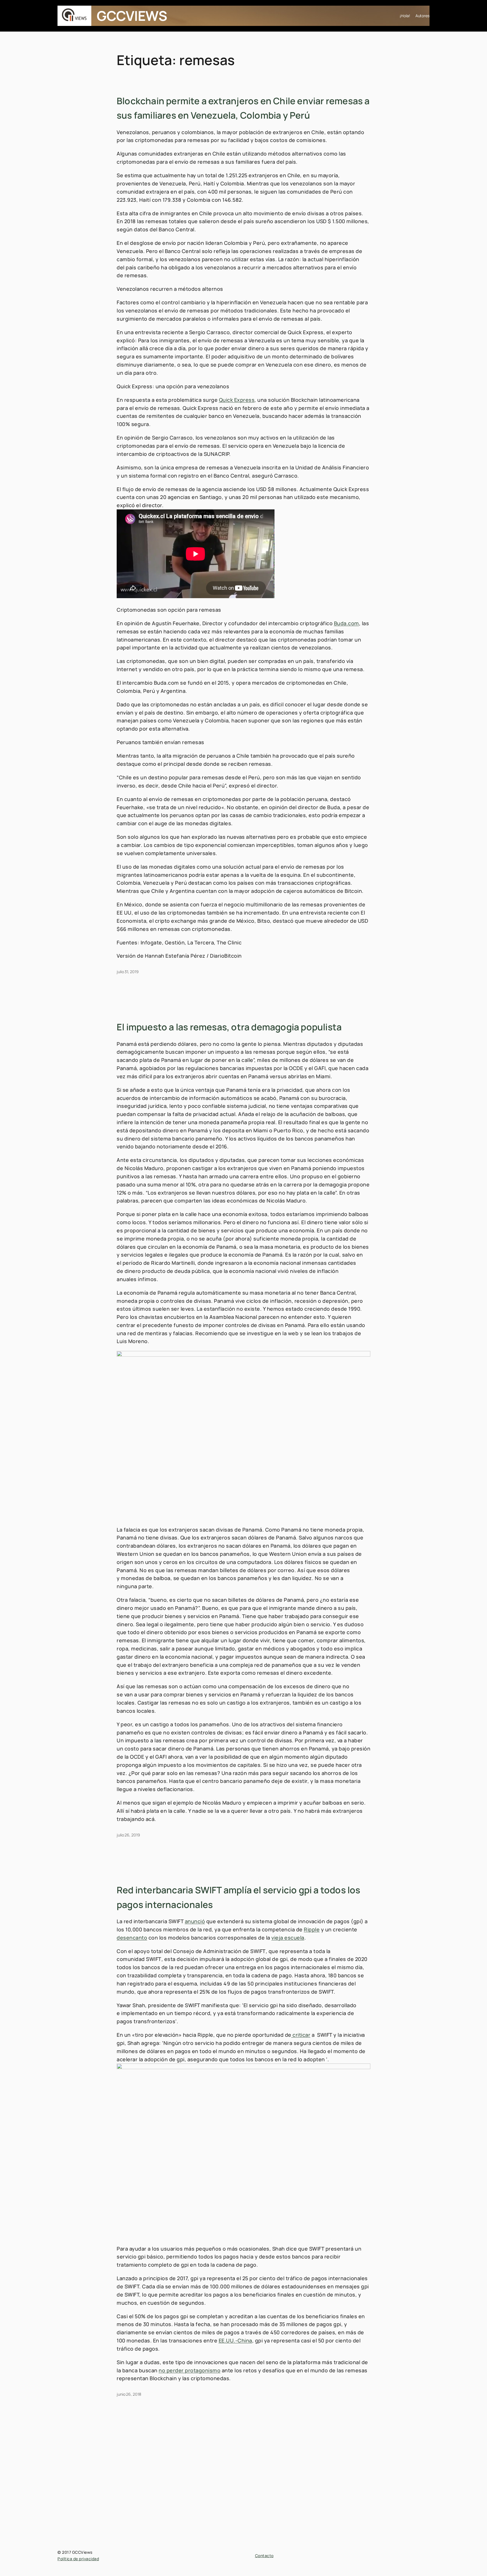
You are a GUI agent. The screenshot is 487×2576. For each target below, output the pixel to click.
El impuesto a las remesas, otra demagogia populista (229, 1027)
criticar (301, 2035)
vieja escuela (288, 1938)
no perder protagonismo (190, 2370)
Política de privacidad (78, 2559)
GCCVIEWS (132, 16)
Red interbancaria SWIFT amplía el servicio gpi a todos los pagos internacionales (239, 1897)
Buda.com (347, 623)
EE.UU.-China (235, 2340)
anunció (195, 1921)
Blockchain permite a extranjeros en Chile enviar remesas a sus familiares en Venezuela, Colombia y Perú (243, 108)
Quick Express (237, 400)
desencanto (132, 1938)
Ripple (312, 1929)
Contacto (264, 2556)
